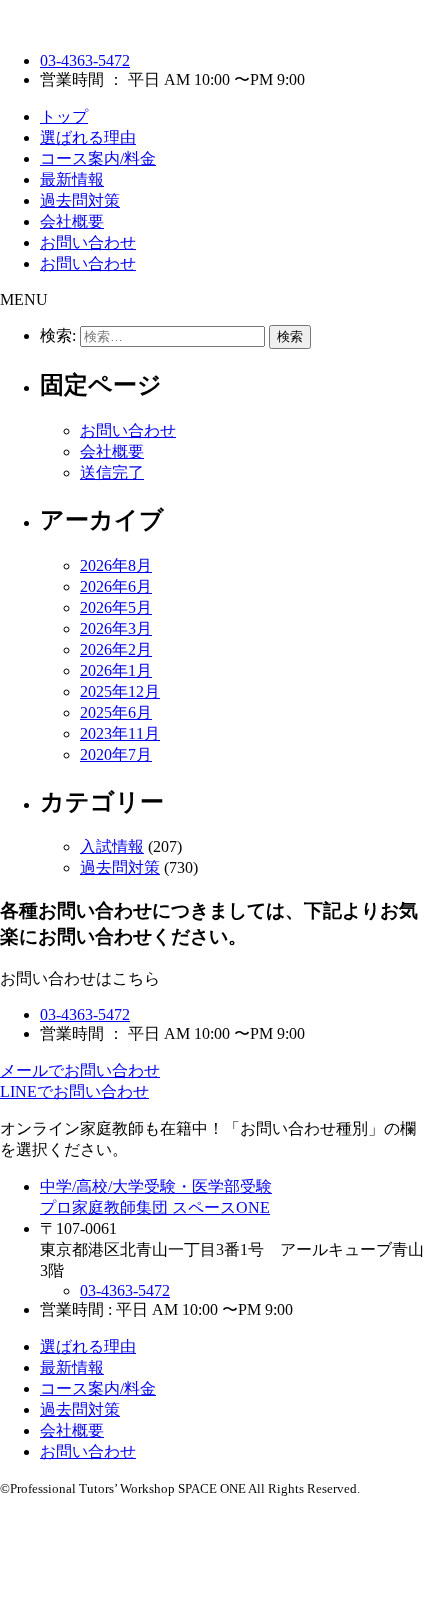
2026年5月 (116, 607)
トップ (64, 116)
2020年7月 (116, 754)
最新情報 (72, 179)
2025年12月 (120, 691)
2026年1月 (116, 670)
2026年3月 (116, 628)
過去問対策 (80, 200)
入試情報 (112, 846)
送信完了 (112, 472)
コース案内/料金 (98, 158)
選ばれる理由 (88, 137)
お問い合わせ (88, 242)
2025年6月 (116, 712)
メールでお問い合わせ (80, 1070)
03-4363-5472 (85, 60)
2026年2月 (116, 649)
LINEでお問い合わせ (74, 1091)
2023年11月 (120, 733)
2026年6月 (116, 586)
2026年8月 (116, 565)
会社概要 (72, 221)
